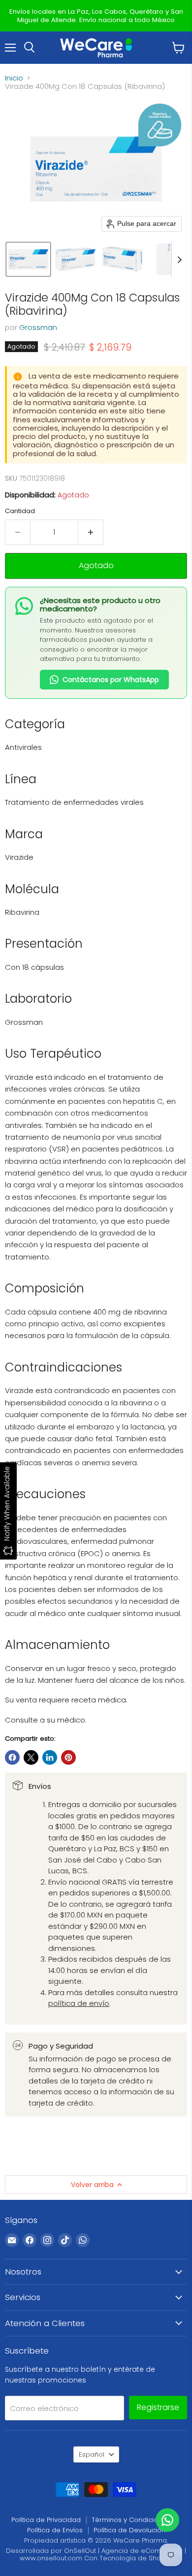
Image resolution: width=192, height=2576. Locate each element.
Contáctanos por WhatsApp (111, 680)
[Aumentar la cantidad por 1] (91, 532)
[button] (28, 259)
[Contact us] (167, 2520)
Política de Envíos (55, 2530)
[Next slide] (179, 259)
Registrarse (158, 2407)
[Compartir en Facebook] (12, 1757)
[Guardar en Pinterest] (68, 1757)
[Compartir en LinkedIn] (50, 1757)
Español (92, 2454)
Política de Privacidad (46, 2520)
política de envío (79, 2003)
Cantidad (20, 511)
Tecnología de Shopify (136, 2558)
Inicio (14, 78)
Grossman (38, 327)
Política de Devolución (129, 2530)
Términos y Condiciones (131, 2520)
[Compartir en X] (31, 1757)
